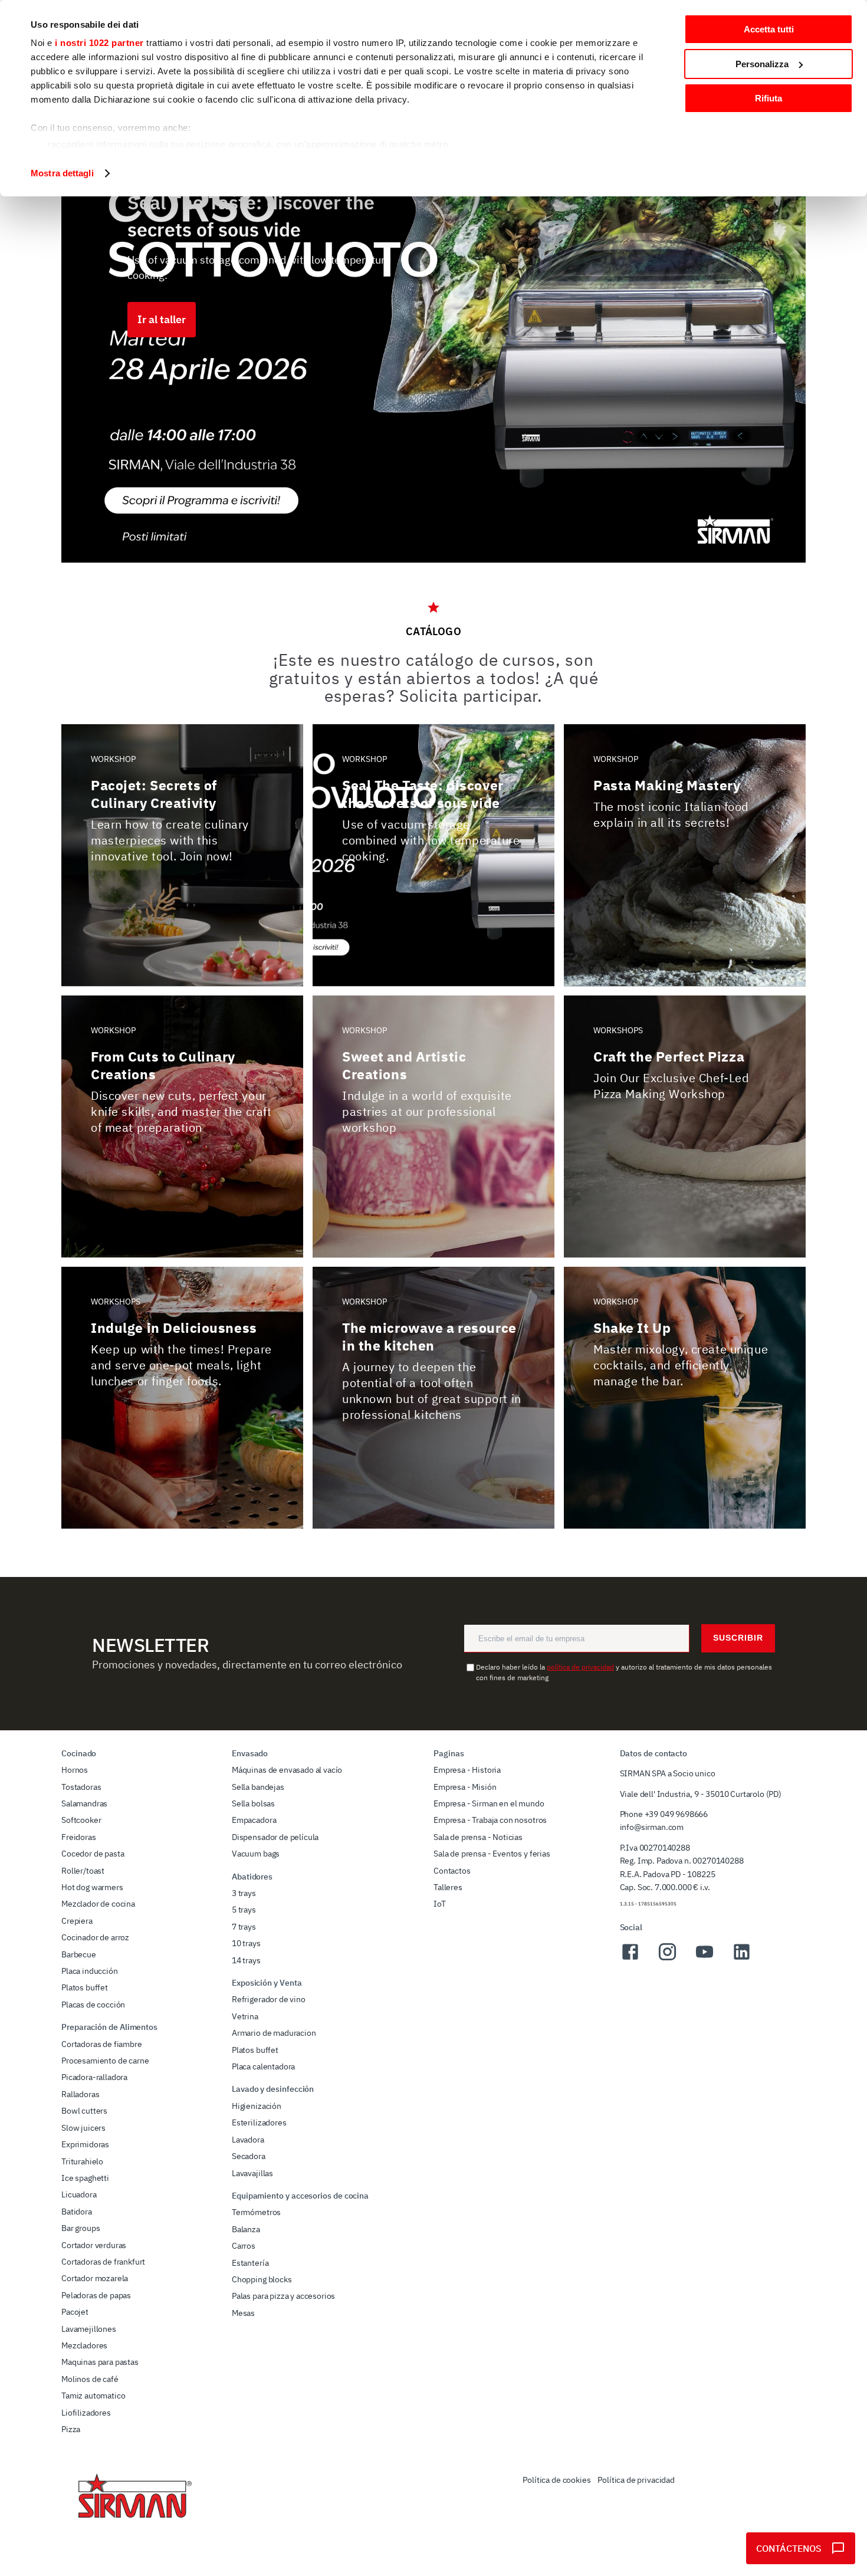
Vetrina (245, 2016)
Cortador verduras (94, 2245)
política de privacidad (580, 1667)
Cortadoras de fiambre (102, 2044)
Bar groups (81, 2228)
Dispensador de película (275, 1837)
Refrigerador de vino (269, 1999)
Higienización (257, 2106)
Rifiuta (769, 98)
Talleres (448, 1887)
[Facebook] (630, 1959)
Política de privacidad (636, 2480)
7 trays (244, 1927)
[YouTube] (705, 1959)
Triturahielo (82, 2161)
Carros (244, 2246)
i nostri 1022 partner (99, 43)
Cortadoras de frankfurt (103, 2262)
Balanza (246, 2229)
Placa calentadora (263, 2066)
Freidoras (79, 1837)
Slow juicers (83, 2128)
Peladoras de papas (96, 2295)
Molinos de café (90, 2379)
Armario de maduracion (274, 2033)
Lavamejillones (89, 2329)
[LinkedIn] (742, 1959)
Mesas (243, 2313)
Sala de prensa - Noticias (478, 1837)
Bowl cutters (84, 2111)
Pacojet (75, 2312)
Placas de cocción (93, 2005)
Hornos (75, 1770)
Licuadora (79, 2194)
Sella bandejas (258, 1787)
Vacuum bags (256, 1854)
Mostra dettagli (62, 173)
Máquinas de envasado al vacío (287, 1770)
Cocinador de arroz (95, 1937)
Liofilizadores (86, 2413)
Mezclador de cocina (98, 1904)
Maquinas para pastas (100, 2362)
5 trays (244, 1910)
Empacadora (254, 1820)
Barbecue (79, 1954)
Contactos (452, 1871)
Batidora (77, 2212)
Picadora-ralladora (94, 2077)
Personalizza (762, 64)
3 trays (244, 1893)
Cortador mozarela (95, 2278)
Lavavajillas (252, 2173)
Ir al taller (162, 319)
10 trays (246, 1943)
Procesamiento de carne (105, 2061)
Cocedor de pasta (93, 1854)
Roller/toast (83, 1871)
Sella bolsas (253, 1803)
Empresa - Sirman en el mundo (489, 1803)
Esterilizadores (259, 2122)
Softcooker (81, 1820)
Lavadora (248, 2140)
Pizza (71, 2429)
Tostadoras (81, 1787)
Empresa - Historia (467, 1770)
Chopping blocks (262, 2279)
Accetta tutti (769, 29)
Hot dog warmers (92, 1887)
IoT (440, 1904)
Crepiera (77, 1921)
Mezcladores (84, 2345)
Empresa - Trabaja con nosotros (490, 1820)
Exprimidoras (85, 2144)
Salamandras (84, 1803)
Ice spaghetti (85, 2178)
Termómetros (256, 2212)
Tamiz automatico (93, 2396)
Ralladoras (80, 2094)
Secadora (249, 2156)
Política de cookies (556, 2480)
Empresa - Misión (465, 1787)
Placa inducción (90, 1971)
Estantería (250, 2263)
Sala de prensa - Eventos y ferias (492, 1854)
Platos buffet (85, 1987)
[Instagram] (667, 1959)
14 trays (246, 1960)
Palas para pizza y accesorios (283, 2296)
